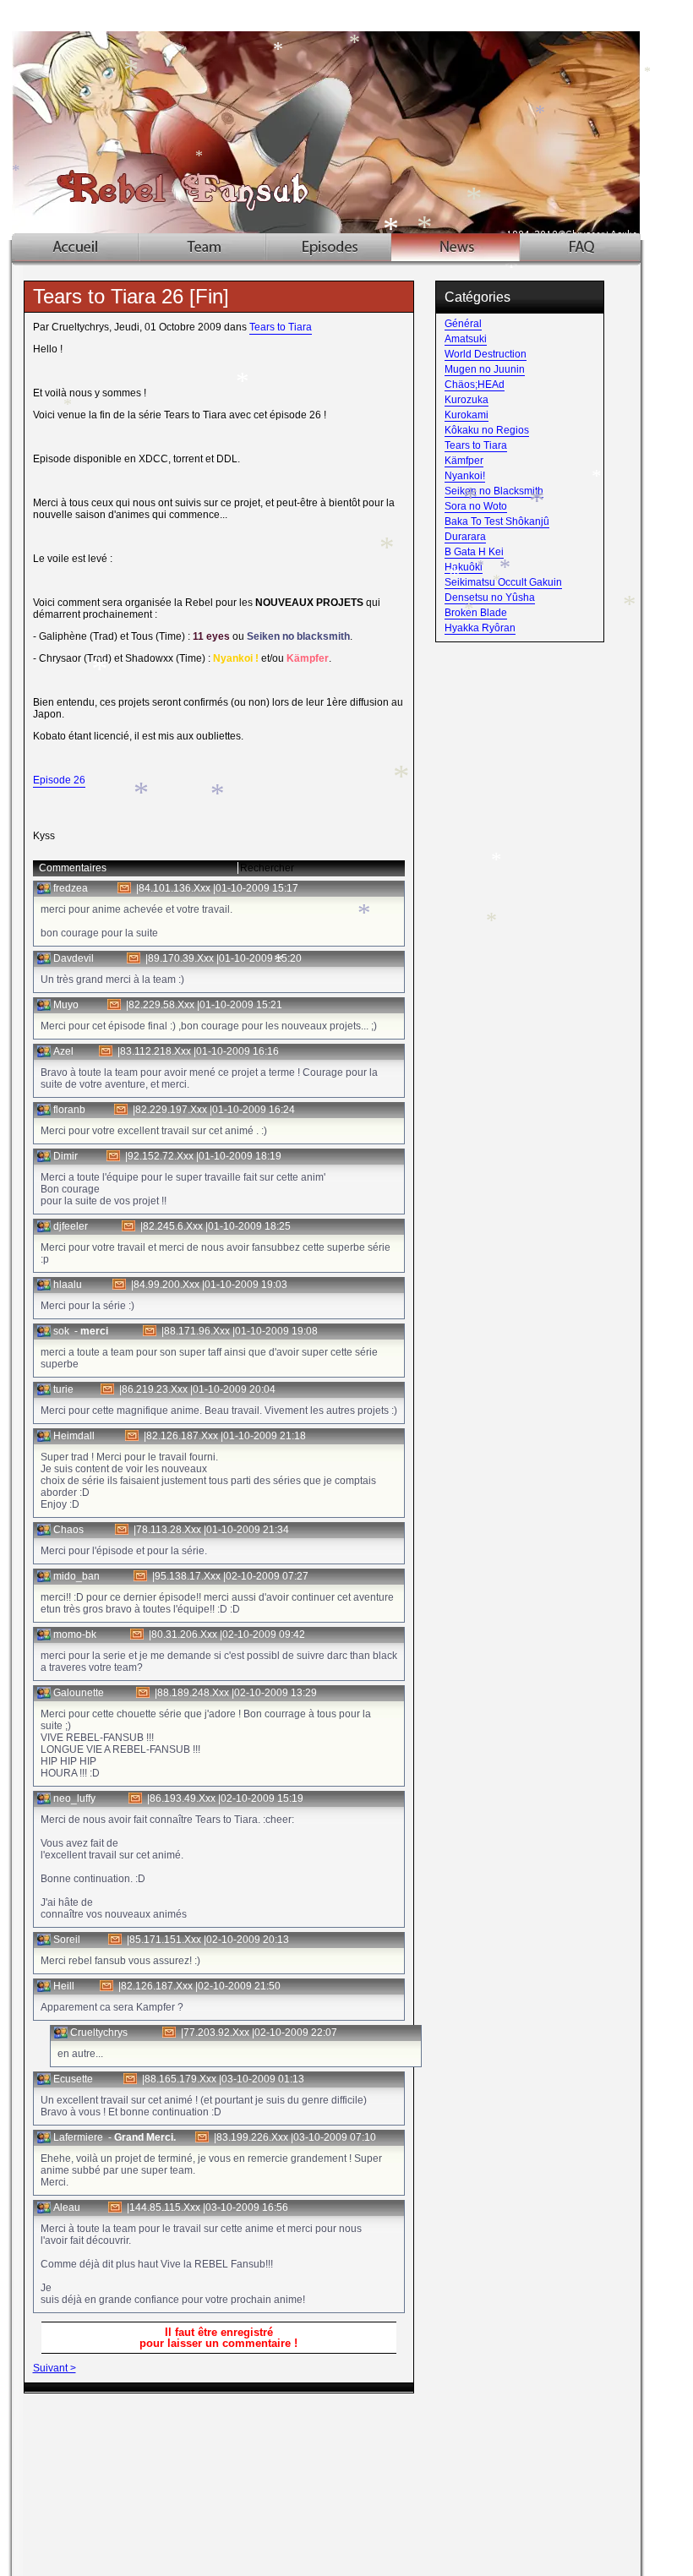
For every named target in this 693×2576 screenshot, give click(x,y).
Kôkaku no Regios (487, 430)
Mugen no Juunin (485, 369)
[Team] (203, 247)
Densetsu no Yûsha (490, 598)
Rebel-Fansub (349, 120)
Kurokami (467, 415)
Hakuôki (464, 567)
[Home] (76, 247)
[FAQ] (580, 247)
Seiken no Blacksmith (494, 491)
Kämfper (464, 461)
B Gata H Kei (474, 552)
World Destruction (486, 354)
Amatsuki (466, 339)
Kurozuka (467, 400)
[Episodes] (329, 247)
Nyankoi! (465, 476)
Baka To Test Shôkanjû (497, 521)
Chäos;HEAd (475, 385)
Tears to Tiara (281, 327)
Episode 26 (59, 780)
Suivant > (55, 2368)
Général (463, 324)
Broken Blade (476, 613)
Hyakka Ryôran (480, 628)
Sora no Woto (476, 506)
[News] (456, 247)
